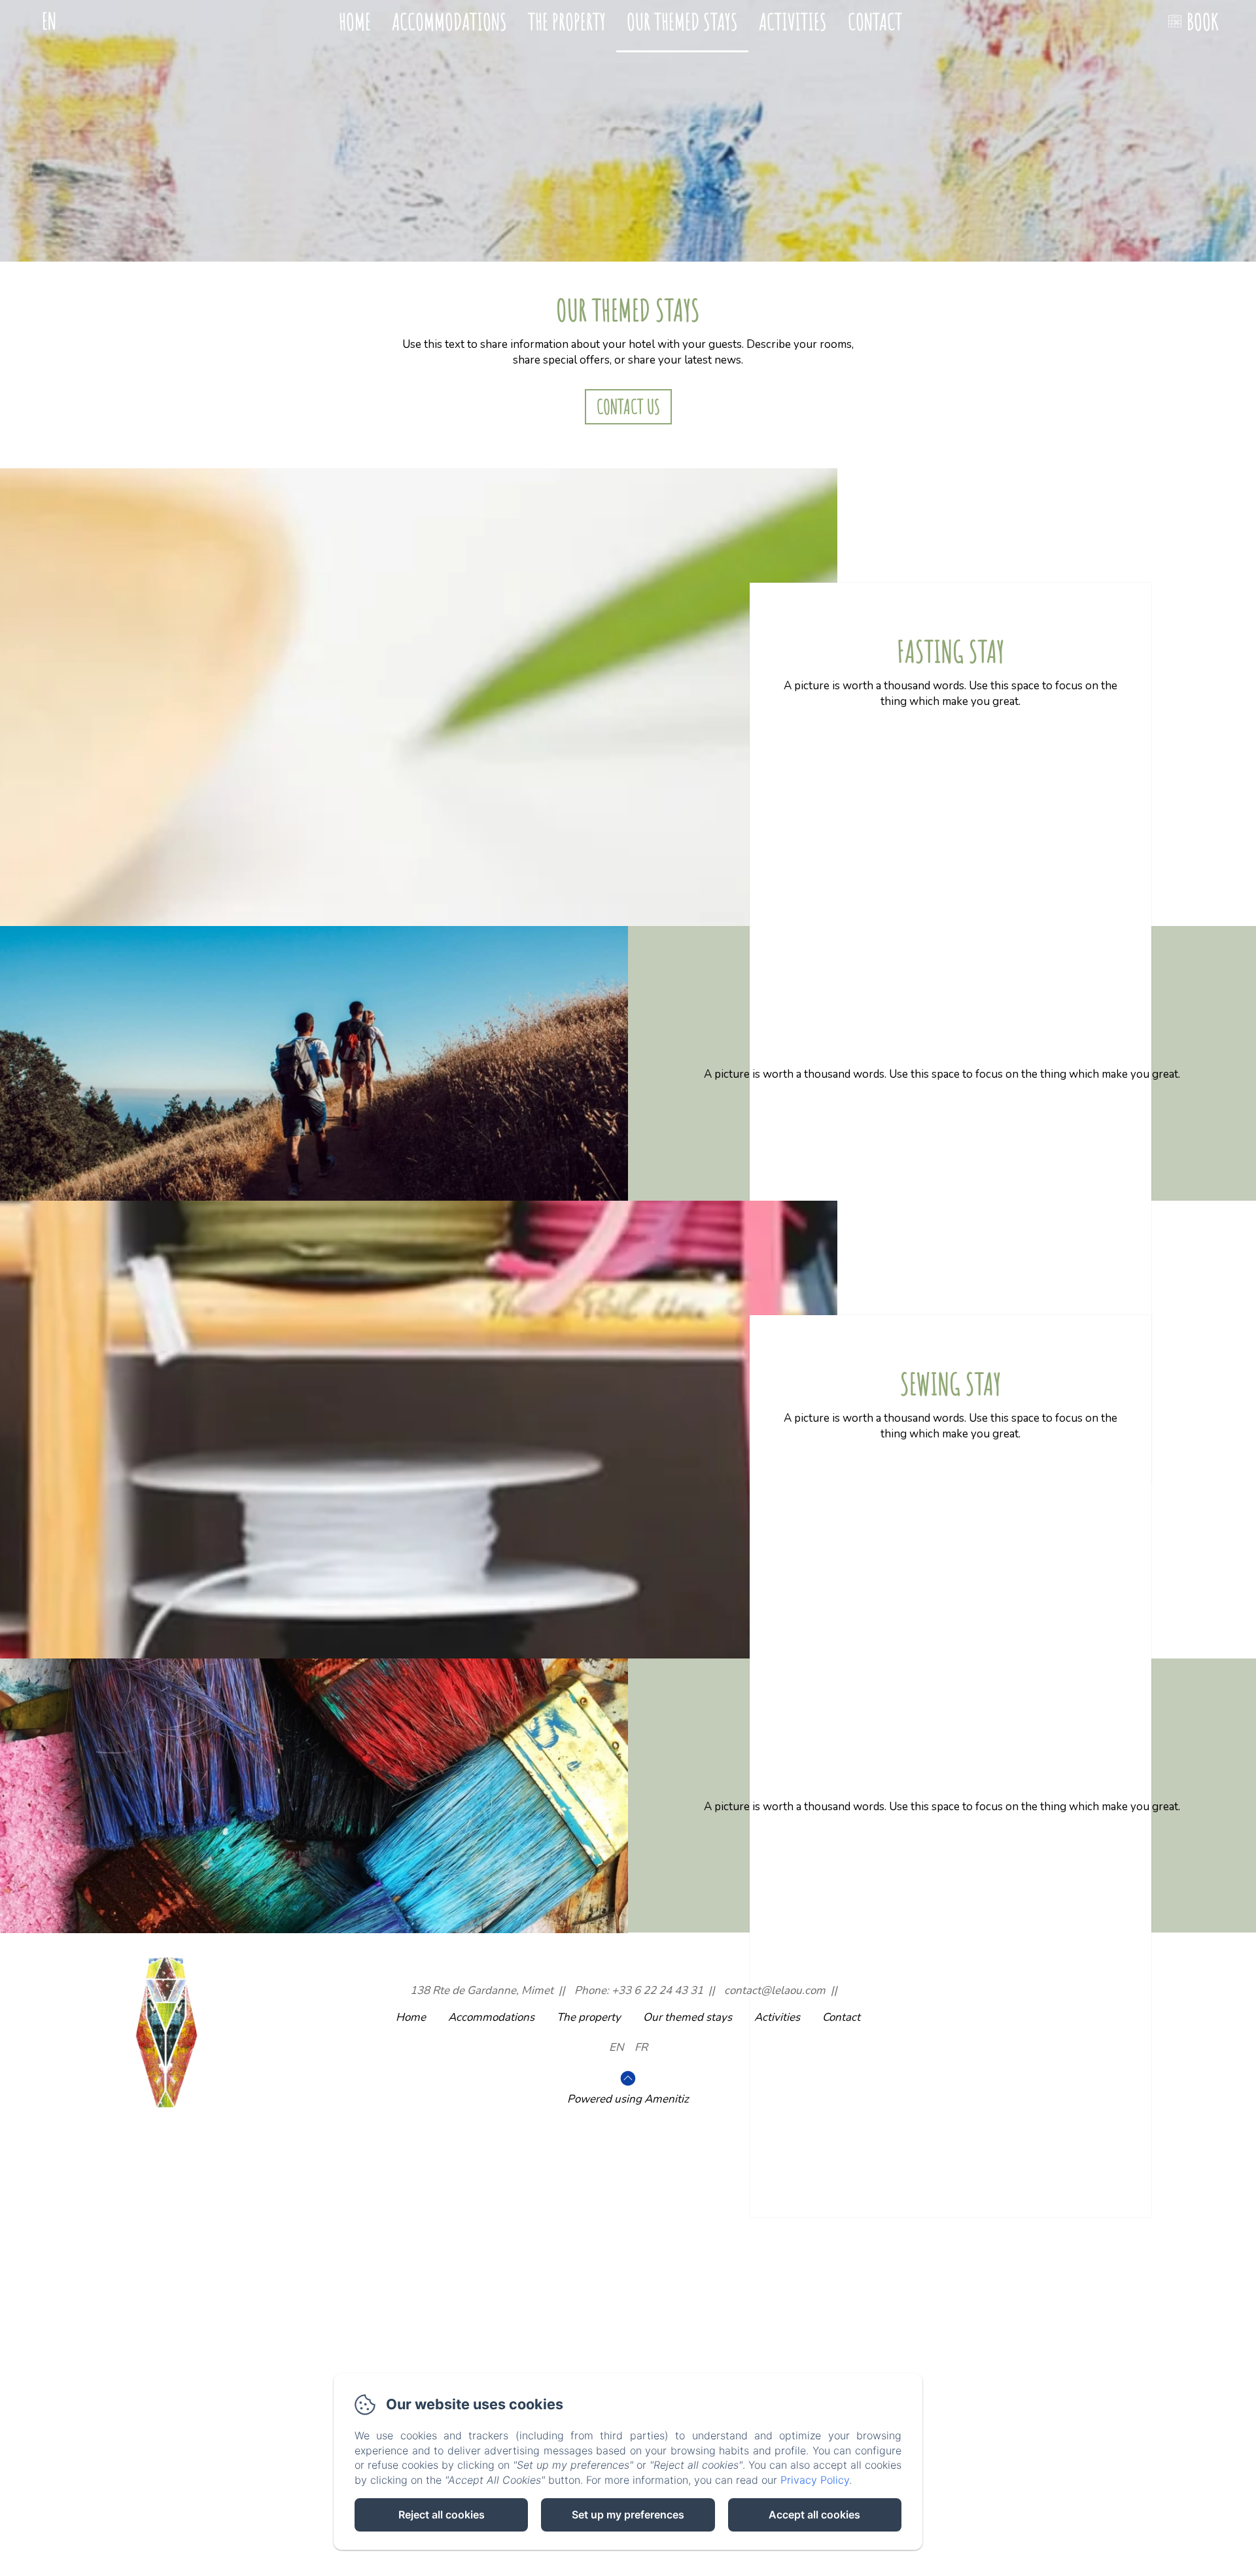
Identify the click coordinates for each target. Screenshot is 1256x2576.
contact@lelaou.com (775, 1990)
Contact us (628, 406)
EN (617, 2047)
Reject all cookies (442, 2515)
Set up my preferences (628, 2515)
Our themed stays (682, 21)
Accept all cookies (814, 2515)
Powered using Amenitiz (628, 2099)
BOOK (1202, 21)
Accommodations (449, 21)
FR (641, 2047)
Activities (793, 21)
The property (567, 21)
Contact (875, 21)
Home (355, 21)
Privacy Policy (815, 2480)
